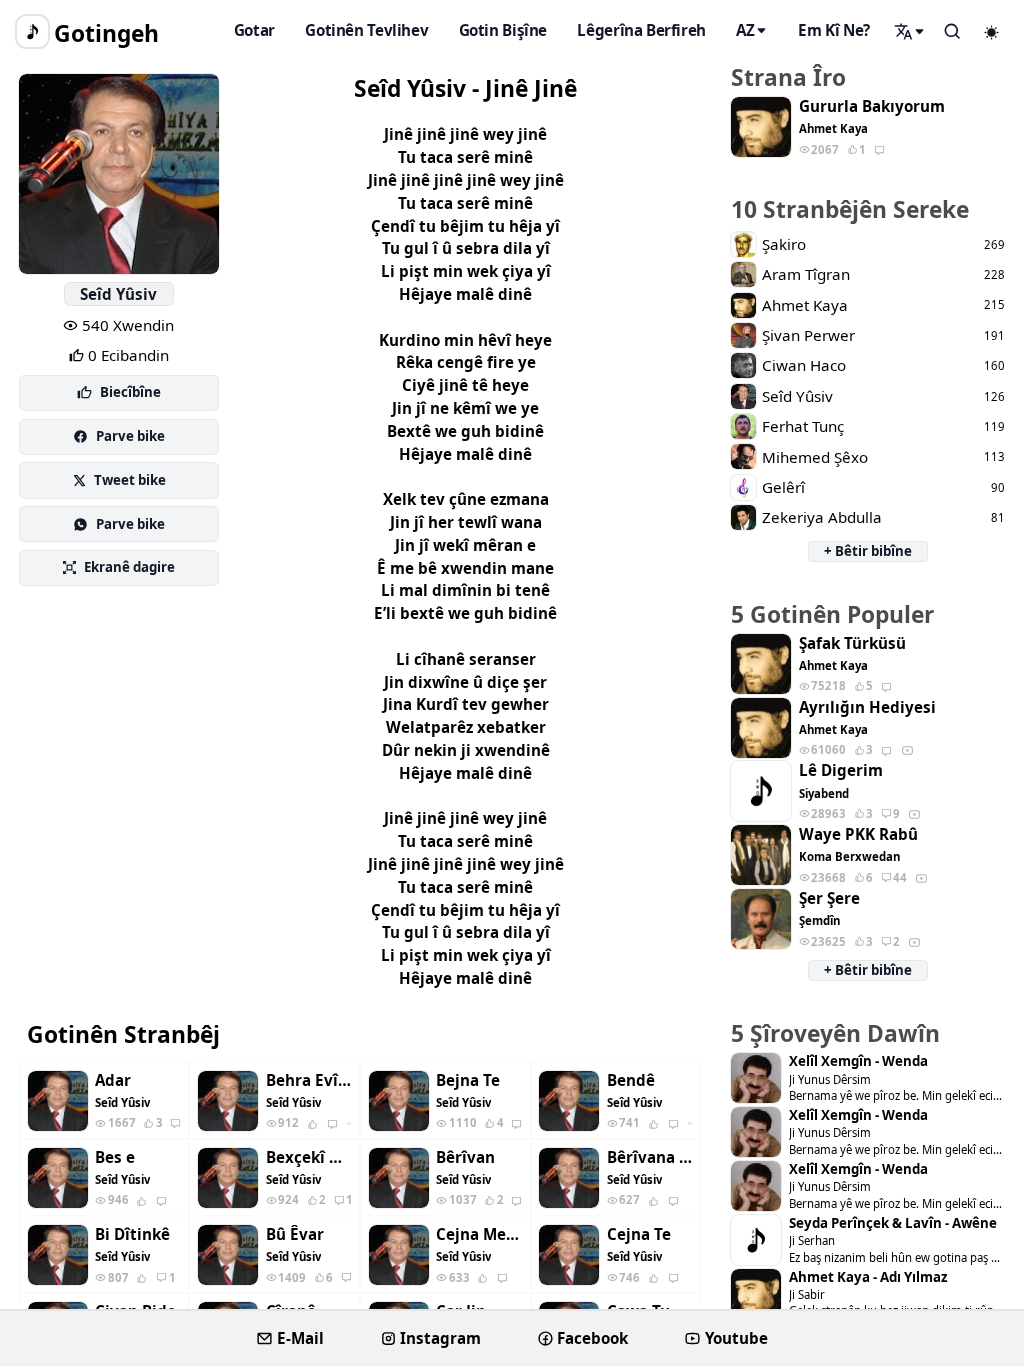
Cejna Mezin (479, 1234)
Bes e (115, 1157)
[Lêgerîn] (910, 31)
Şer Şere (829, 898)
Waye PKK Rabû (858, 834)
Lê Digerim (841, 770)
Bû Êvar (295, 1234)
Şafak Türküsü (852, 643)
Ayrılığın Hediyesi (867, 707)
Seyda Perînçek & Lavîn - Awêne (893, 1223)
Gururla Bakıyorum (872, 106)
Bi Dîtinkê (132, 1234)
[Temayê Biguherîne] (992, 32)
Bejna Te (468, 1080)
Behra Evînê (309, 1080)
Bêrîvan (465, 1157)
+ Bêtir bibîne (868, 551)
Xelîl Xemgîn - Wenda (858, 1061)
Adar (113, 1080)
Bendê (631, 1080)
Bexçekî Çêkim (309, 1157)
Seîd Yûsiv (118, 294)
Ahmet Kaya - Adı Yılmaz (868, 1277)
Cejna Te (639, 1234)
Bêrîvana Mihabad (650, 1157)
